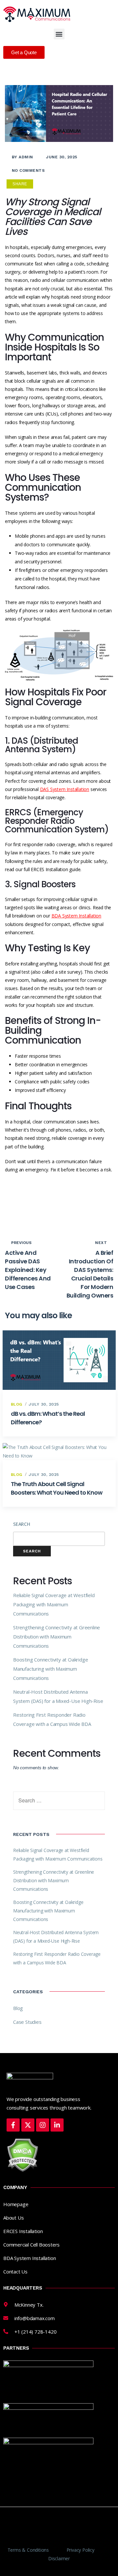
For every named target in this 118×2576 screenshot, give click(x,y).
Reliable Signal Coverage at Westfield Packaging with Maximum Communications (54, 1604)
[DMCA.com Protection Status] (22, 2154)
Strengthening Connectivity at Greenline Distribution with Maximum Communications (57, 1637)
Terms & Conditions (28, 2550)
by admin (22, 157)
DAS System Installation (65, 789)
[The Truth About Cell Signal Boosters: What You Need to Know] (59, 1452)
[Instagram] (43, 2125)
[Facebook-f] (13, 2125)
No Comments (28, 170)
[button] (59, 34)
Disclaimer (59, 2558)
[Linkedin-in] (57, 2125)
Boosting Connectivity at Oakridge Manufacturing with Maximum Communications (50, 1669)
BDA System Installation (76, 916)
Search (22, 1524)
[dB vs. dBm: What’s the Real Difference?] (59, 1360)
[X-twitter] (28, 2125)
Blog (17, 1404)
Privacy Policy (80, 2550)
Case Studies (27, 2022)
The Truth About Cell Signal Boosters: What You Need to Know (57, 1488)
